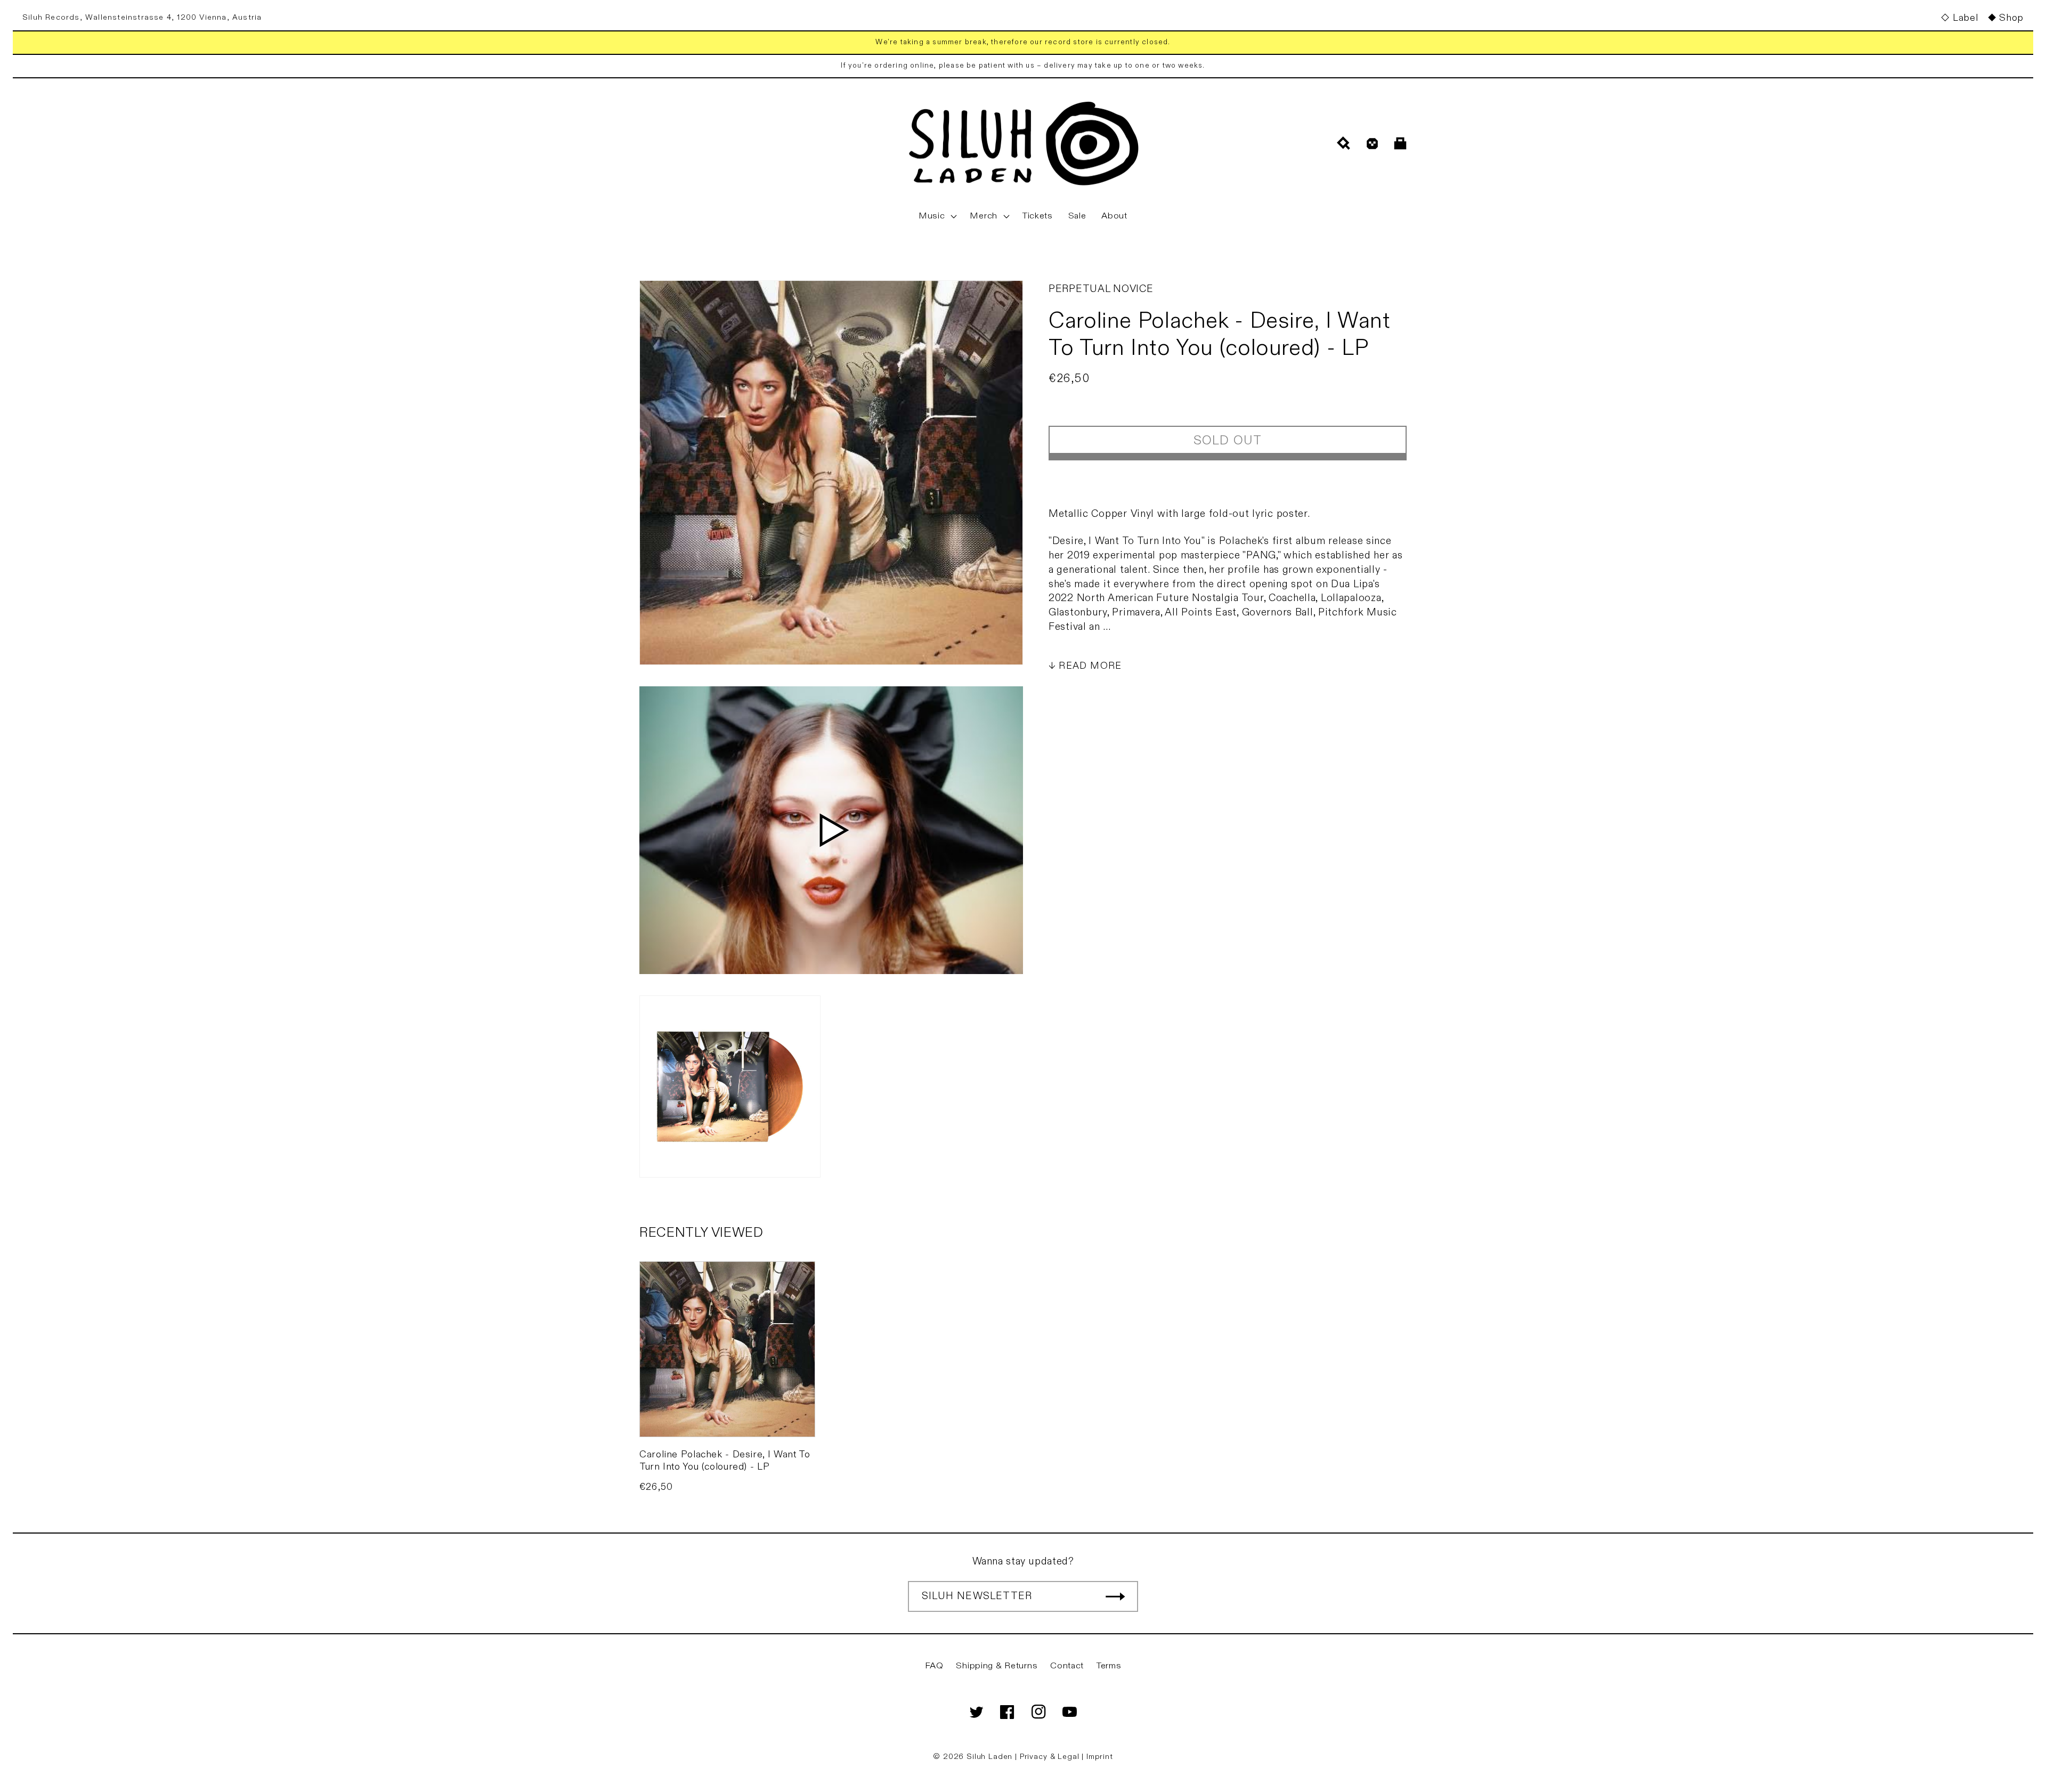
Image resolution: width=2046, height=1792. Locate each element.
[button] (937, 216)
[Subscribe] (1115, 1596)
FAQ (934, 1666)
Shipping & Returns (997, 1666)
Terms (1109, 1666)
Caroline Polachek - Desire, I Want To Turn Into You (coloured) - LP (725, 1461)
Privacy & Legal (1051, 1757)
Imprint (1100, 1757)
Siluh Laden (989, 1757)
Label (1965, 18)
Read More (1090, 666)
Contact (1067, 1666)
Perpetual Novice (1101, 289)
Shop (2011, 18)
